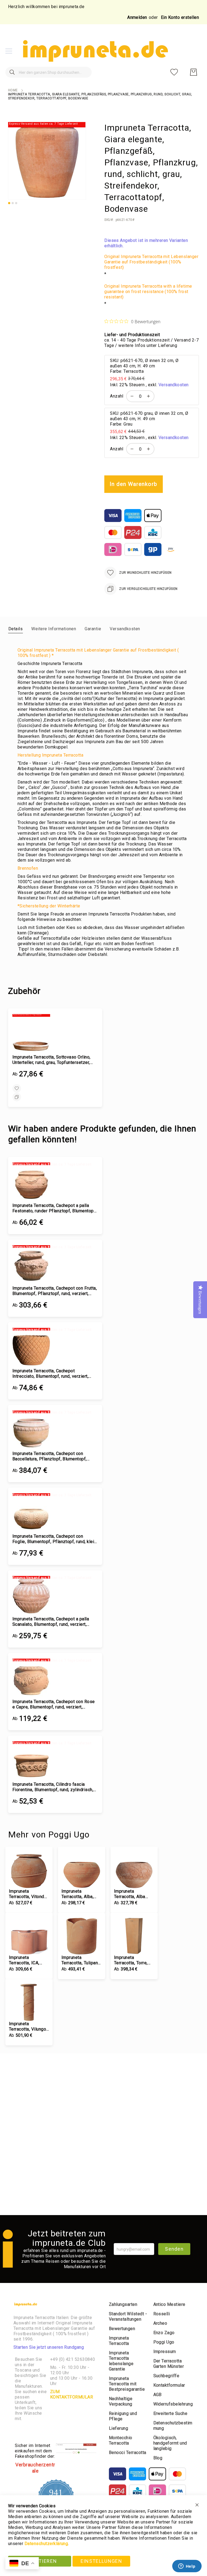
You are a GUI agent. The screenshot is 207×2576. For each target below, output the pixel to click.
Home (13, 90)
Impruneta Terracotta (119, 2341)
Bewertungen (122, 2329)
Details (15, 629)
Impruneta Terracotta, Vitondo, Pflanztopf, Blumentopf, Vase (28, 1894)
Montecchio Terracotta (121, 2440)
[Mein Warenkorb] (194, 72)
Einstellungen (101, 2561)
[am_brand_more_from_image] (29, 1870)
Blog (158, 2458)
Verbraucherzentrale (35, 2468)
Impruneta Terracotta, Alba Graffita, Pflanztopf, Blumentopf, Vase (134, 1894)
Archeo (160, 2323)
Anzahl (117, 396)
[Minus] (131, 396)
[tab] (15, 629)
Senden (174, 2249)
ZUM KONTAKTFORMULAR (72, 2394)
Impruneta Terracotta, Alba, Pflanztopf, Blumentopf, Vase (79, 1894)
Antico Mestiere (169, 2304)
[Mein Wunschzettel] (174, 72)
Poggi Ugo (164, 2342)
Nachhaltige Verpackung (121, 2401)
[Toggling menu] (9, 51)
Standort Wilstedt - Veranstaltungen (128, 2316)
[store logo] (95, 51)
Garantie (93, 629)
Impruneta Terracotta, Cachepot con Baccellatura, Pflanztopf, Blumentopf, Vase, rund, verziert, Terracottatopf (50, 1456)
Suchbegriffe (166, 2376)
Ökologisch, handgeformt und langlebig (170, 2443)
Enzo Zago (164, 2333)
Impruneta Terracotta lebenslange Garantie (121, 2361)
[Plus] (150, 396)
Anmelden (137, 17)
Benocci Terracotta (128, 2453)
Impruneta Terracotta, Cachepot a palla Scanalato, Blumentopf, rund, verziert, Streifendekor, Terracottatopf (51, 1622)
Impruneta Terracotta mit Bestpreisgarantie (127, 2384)
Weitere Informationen (54, 629)
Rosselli (162, 2314)
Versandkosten (174, 385)
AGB (158, 2395)
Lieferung (118, 2428)
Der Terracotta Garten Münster (169, 2364)
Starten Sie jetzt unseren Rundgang (49, 2347)
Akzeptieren (39, 2561)
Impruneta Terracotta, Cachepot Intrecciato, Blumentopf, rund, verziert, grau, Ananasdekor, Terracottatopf (50, 1374)
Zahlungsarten (123, 2304)
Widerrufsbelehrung (173, 2404)
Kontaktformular (169, 2385)
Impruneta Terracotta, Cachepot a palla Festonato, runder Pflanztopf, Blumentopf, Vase (54, 1208)
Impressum (165, 2352)
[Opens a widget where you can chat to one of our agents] (187, 2567)
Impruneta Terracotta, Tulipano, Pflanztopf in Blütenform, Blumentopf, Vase (81, 1960)
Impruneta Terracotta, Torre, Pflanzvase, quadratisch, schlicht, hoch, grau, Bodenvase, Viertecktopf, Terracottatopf (133, 1960)
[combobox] (49, 72)
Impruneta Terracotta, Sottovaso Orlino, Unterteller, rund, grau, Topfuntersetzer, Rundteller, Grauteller (51, 1060)
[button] (9, 203)
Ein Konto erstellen (180, 17)
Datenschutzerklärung (46, 2544)
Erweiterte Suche (170, 2413)
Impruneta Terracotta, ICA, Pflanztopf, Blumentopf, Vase (27, 1960)
